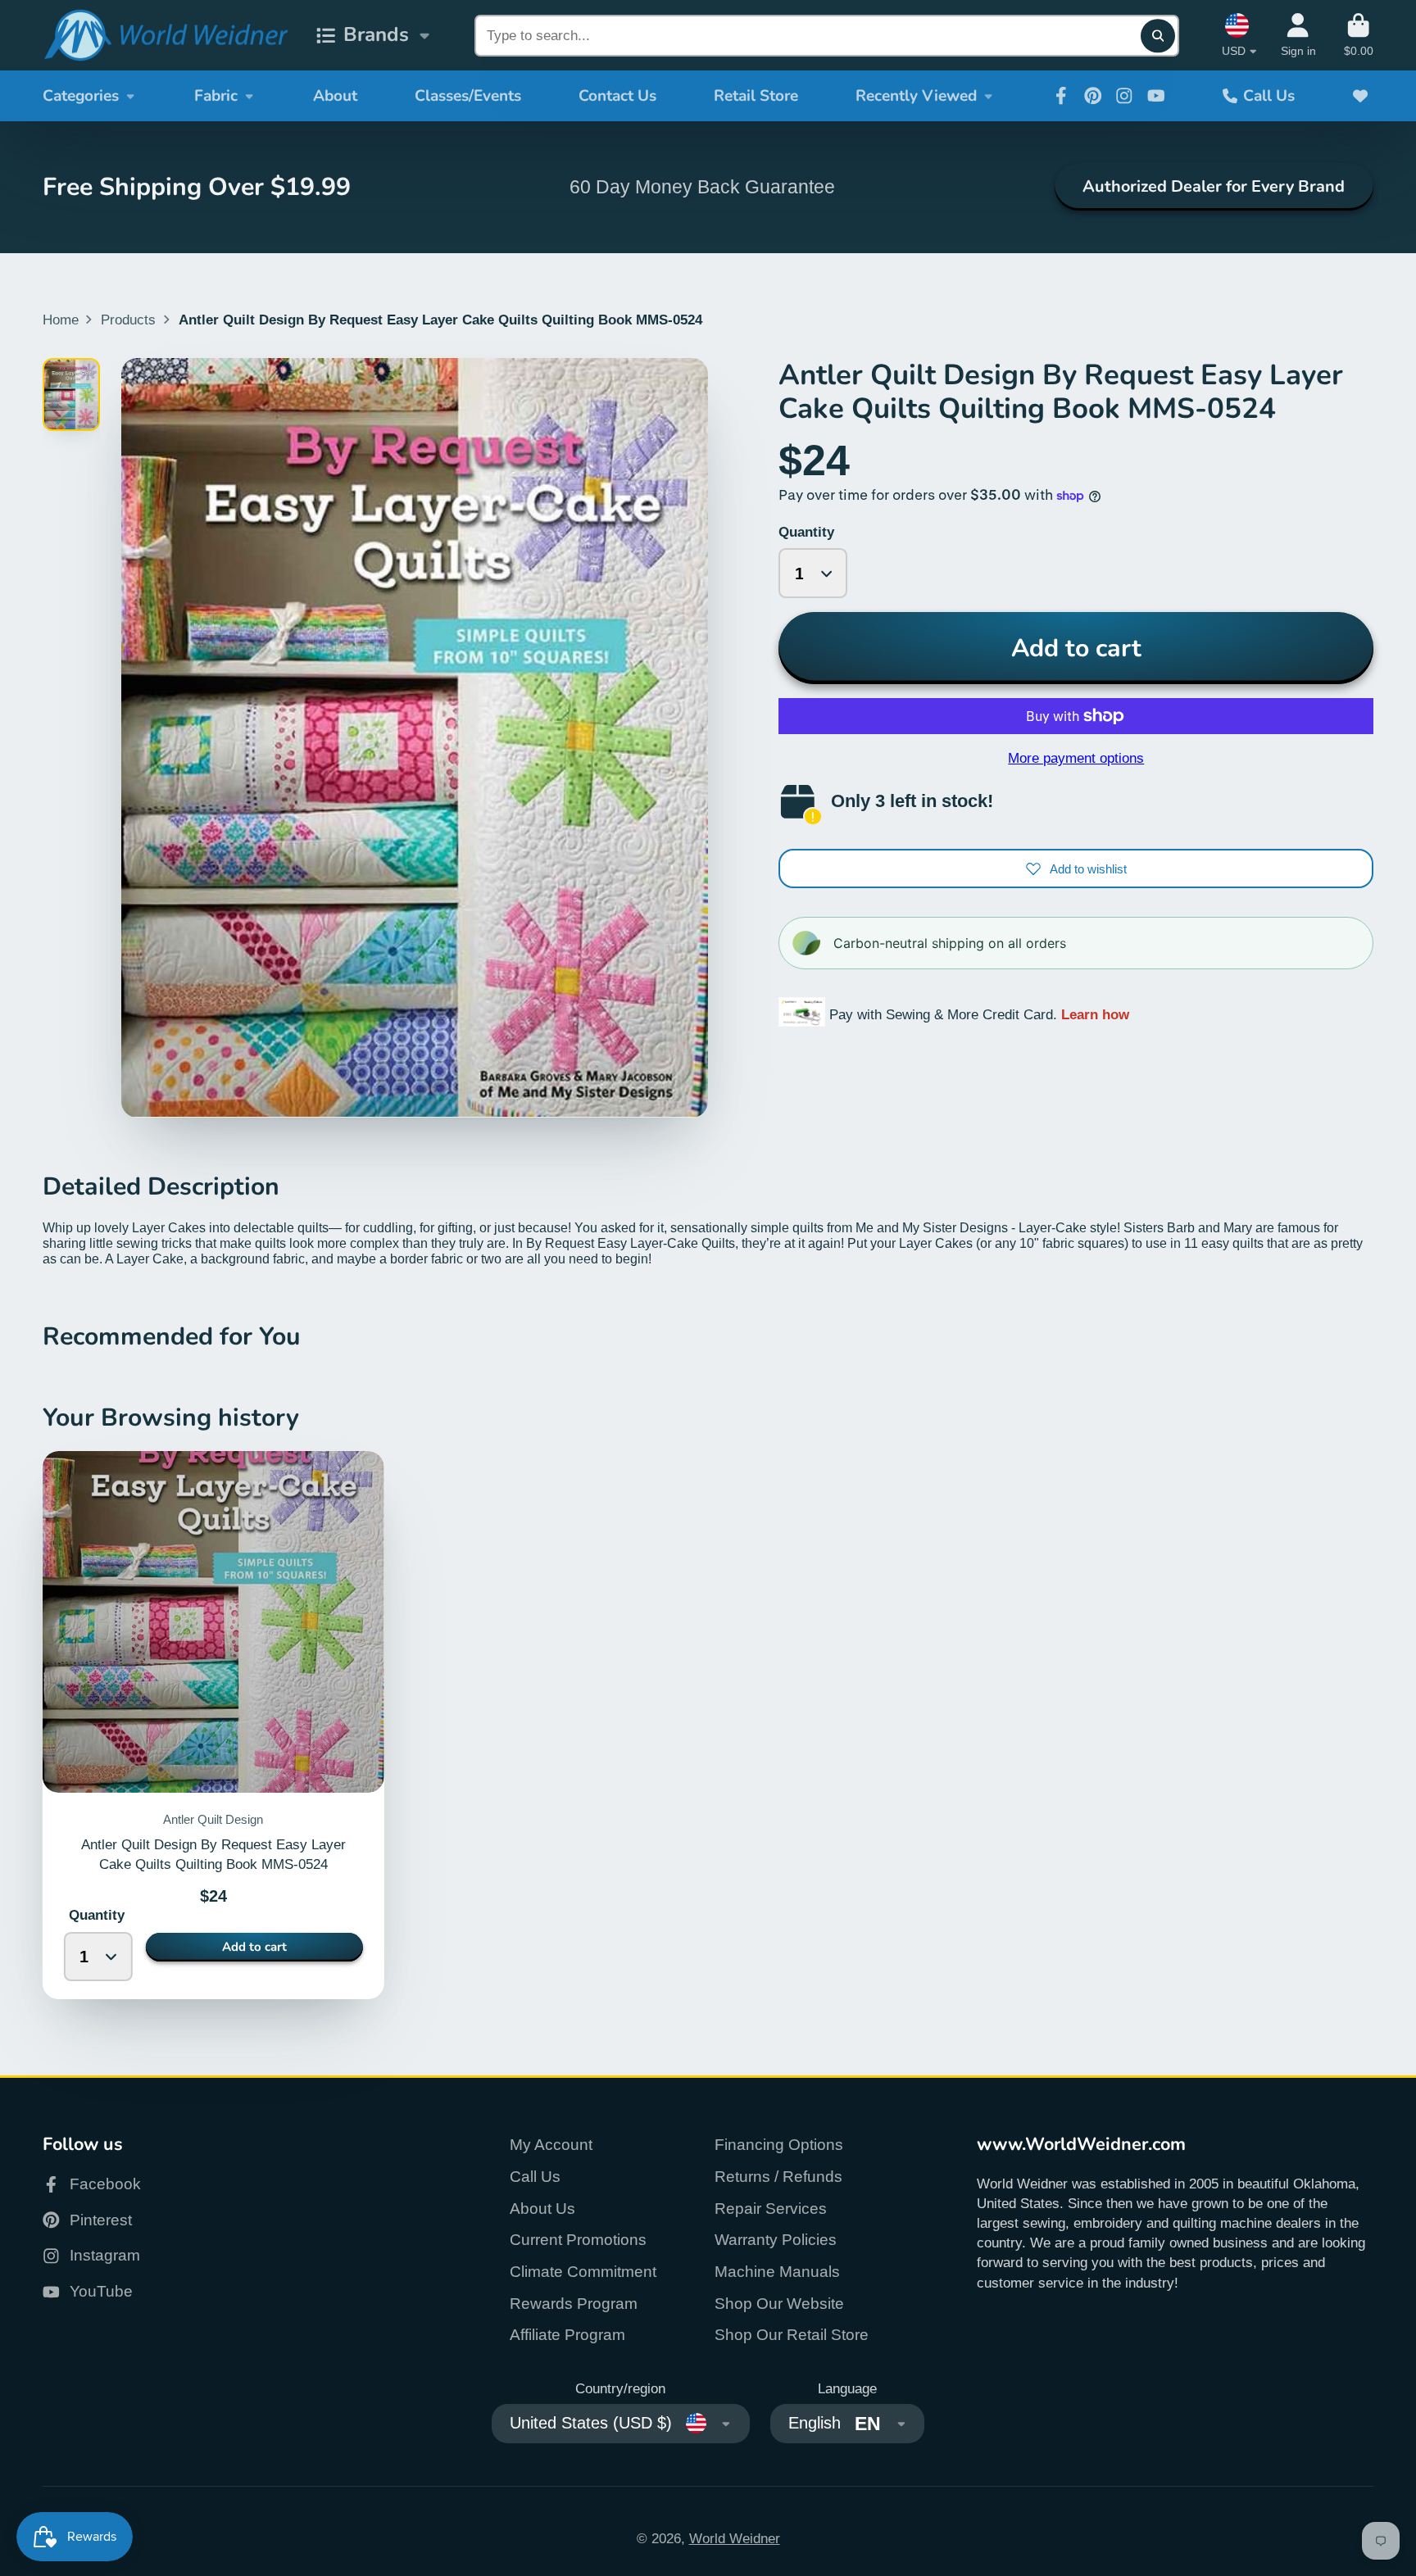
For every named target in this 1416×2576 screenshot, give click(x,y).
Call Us (1269, 96)
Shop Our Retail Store (792, 2335)
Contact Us (617, 96)
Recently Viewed (916, 96)
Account (1298, 35)
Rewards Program (574, 2304)
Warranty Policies (776, 2240)
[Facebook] (1061, 96)
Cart (1359, 35)
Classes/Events (468, 96)
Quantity (806, 532)
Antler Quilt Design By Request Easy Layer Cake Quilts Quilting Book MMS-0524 (213, 1725)
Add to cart (1076, 648)
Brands (376, 35)
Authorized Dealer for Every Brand (1214, 186)
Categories (81, 96)
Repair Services (771, 2209)
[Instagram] (1124, 96)
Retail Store (756, 96)
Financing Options (779, 2145)
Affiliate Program (567, 2335)
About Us (542, 2209)
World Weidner (735, 2538)
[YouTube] (1156, 96)
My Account (551, 2145)
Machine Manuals (777, 2272)
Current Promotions (578, 2240)
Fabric (216, 96)
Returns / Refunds (778, 2177)
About (335, 96)
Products (128, 320)
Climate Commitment (583, 2272)
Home (61, 320)
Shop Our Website (779, 2304)
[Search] (1157, 36)
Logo (166, 36)
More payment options (1076, 758)
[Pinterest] (1093, 96)
